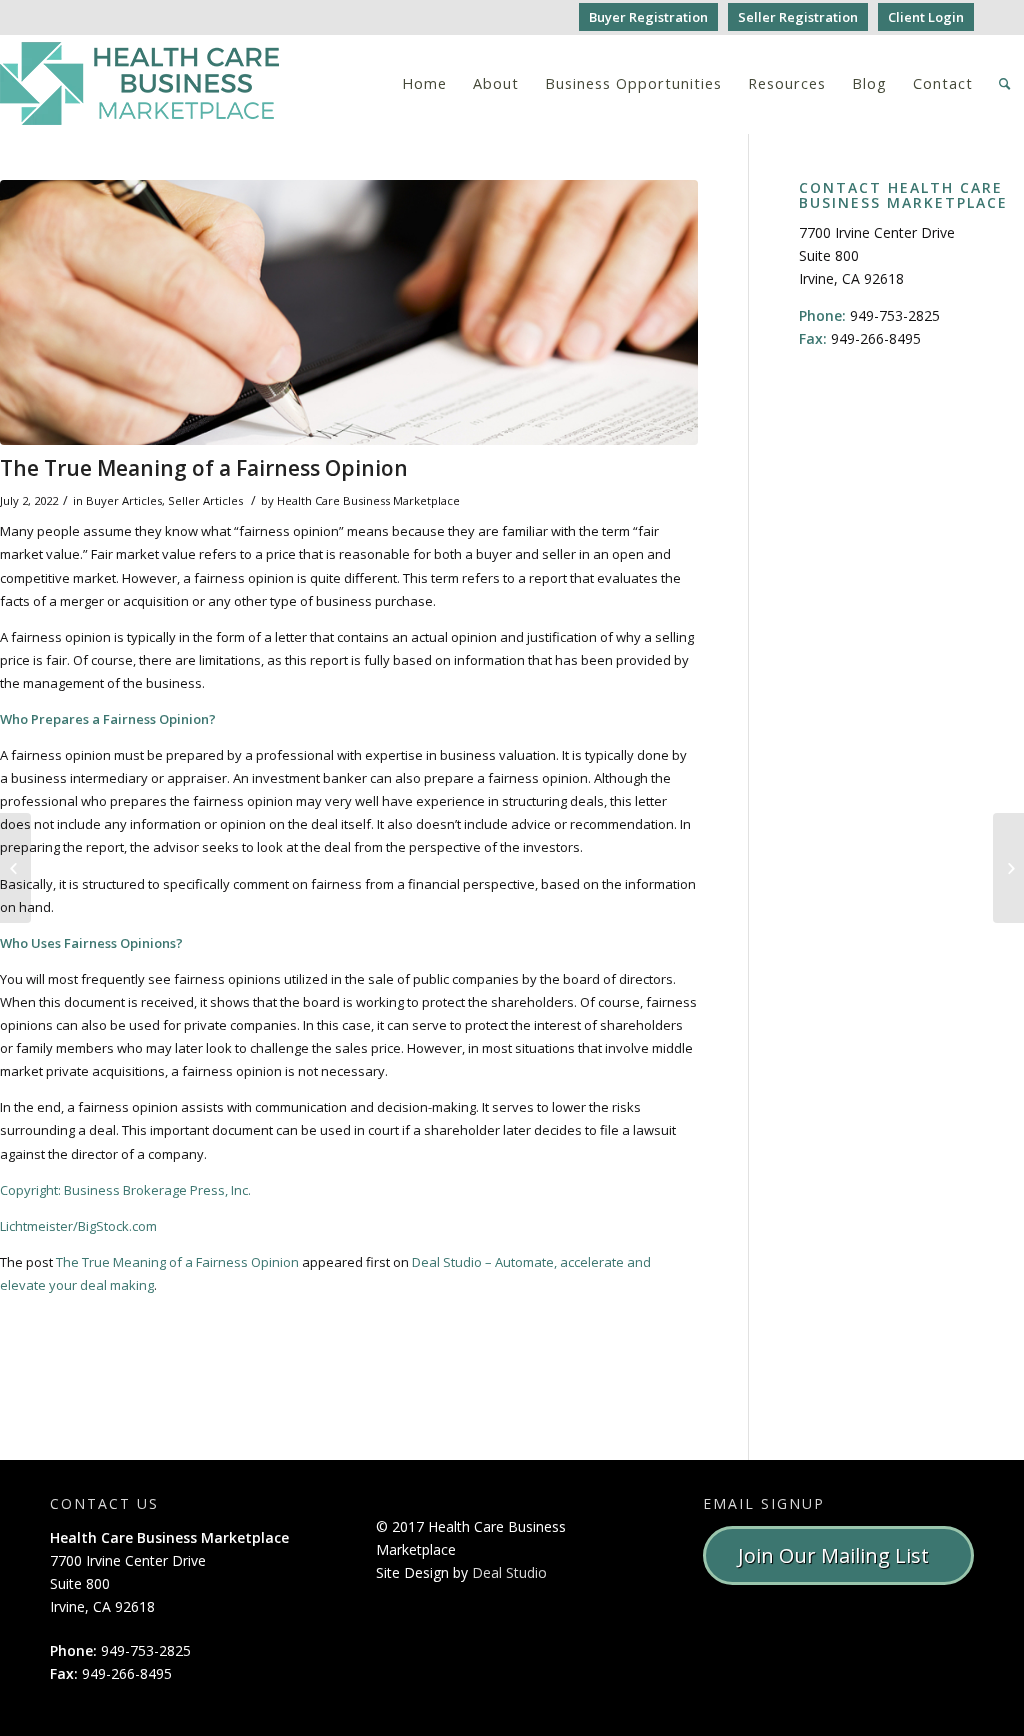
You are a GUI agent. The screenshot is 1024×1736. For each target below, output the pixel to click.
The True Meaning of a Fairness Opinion (204, 468)
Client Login (926, 17)
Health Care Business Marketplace (368, 500)
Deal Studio (509, 1572)
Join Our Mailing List (838, 1555)
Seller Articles (205, 500)
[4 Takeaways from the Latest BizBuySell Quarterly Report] (1008, 868)
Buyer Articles (124, 500)
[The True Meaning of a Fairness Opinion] (349, 312)
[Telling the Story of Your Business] (15, 868)
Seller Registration (798, 17)
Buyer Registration (648, 17)
